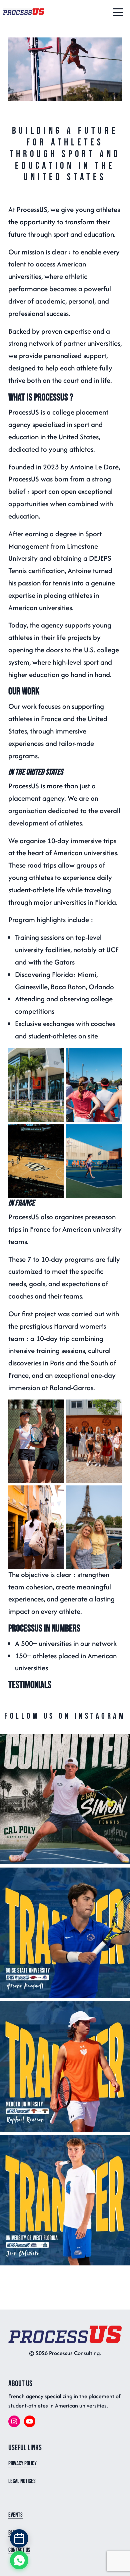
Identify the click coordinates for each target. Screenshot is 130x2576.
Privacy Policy (22, 2463)
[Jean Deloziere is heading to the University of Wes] (65, 2200)
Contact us (19, 2550)
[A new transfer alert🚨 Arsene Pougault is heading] (65, 1933)
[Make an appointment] (19, 2538)
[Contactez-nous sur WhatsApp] (19, 2560)
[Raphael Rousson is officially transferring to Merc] (65, 2066)
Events (15, 2515)
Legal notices (22, 2481)
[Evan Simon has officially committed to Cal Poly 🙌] (65, 1799)
